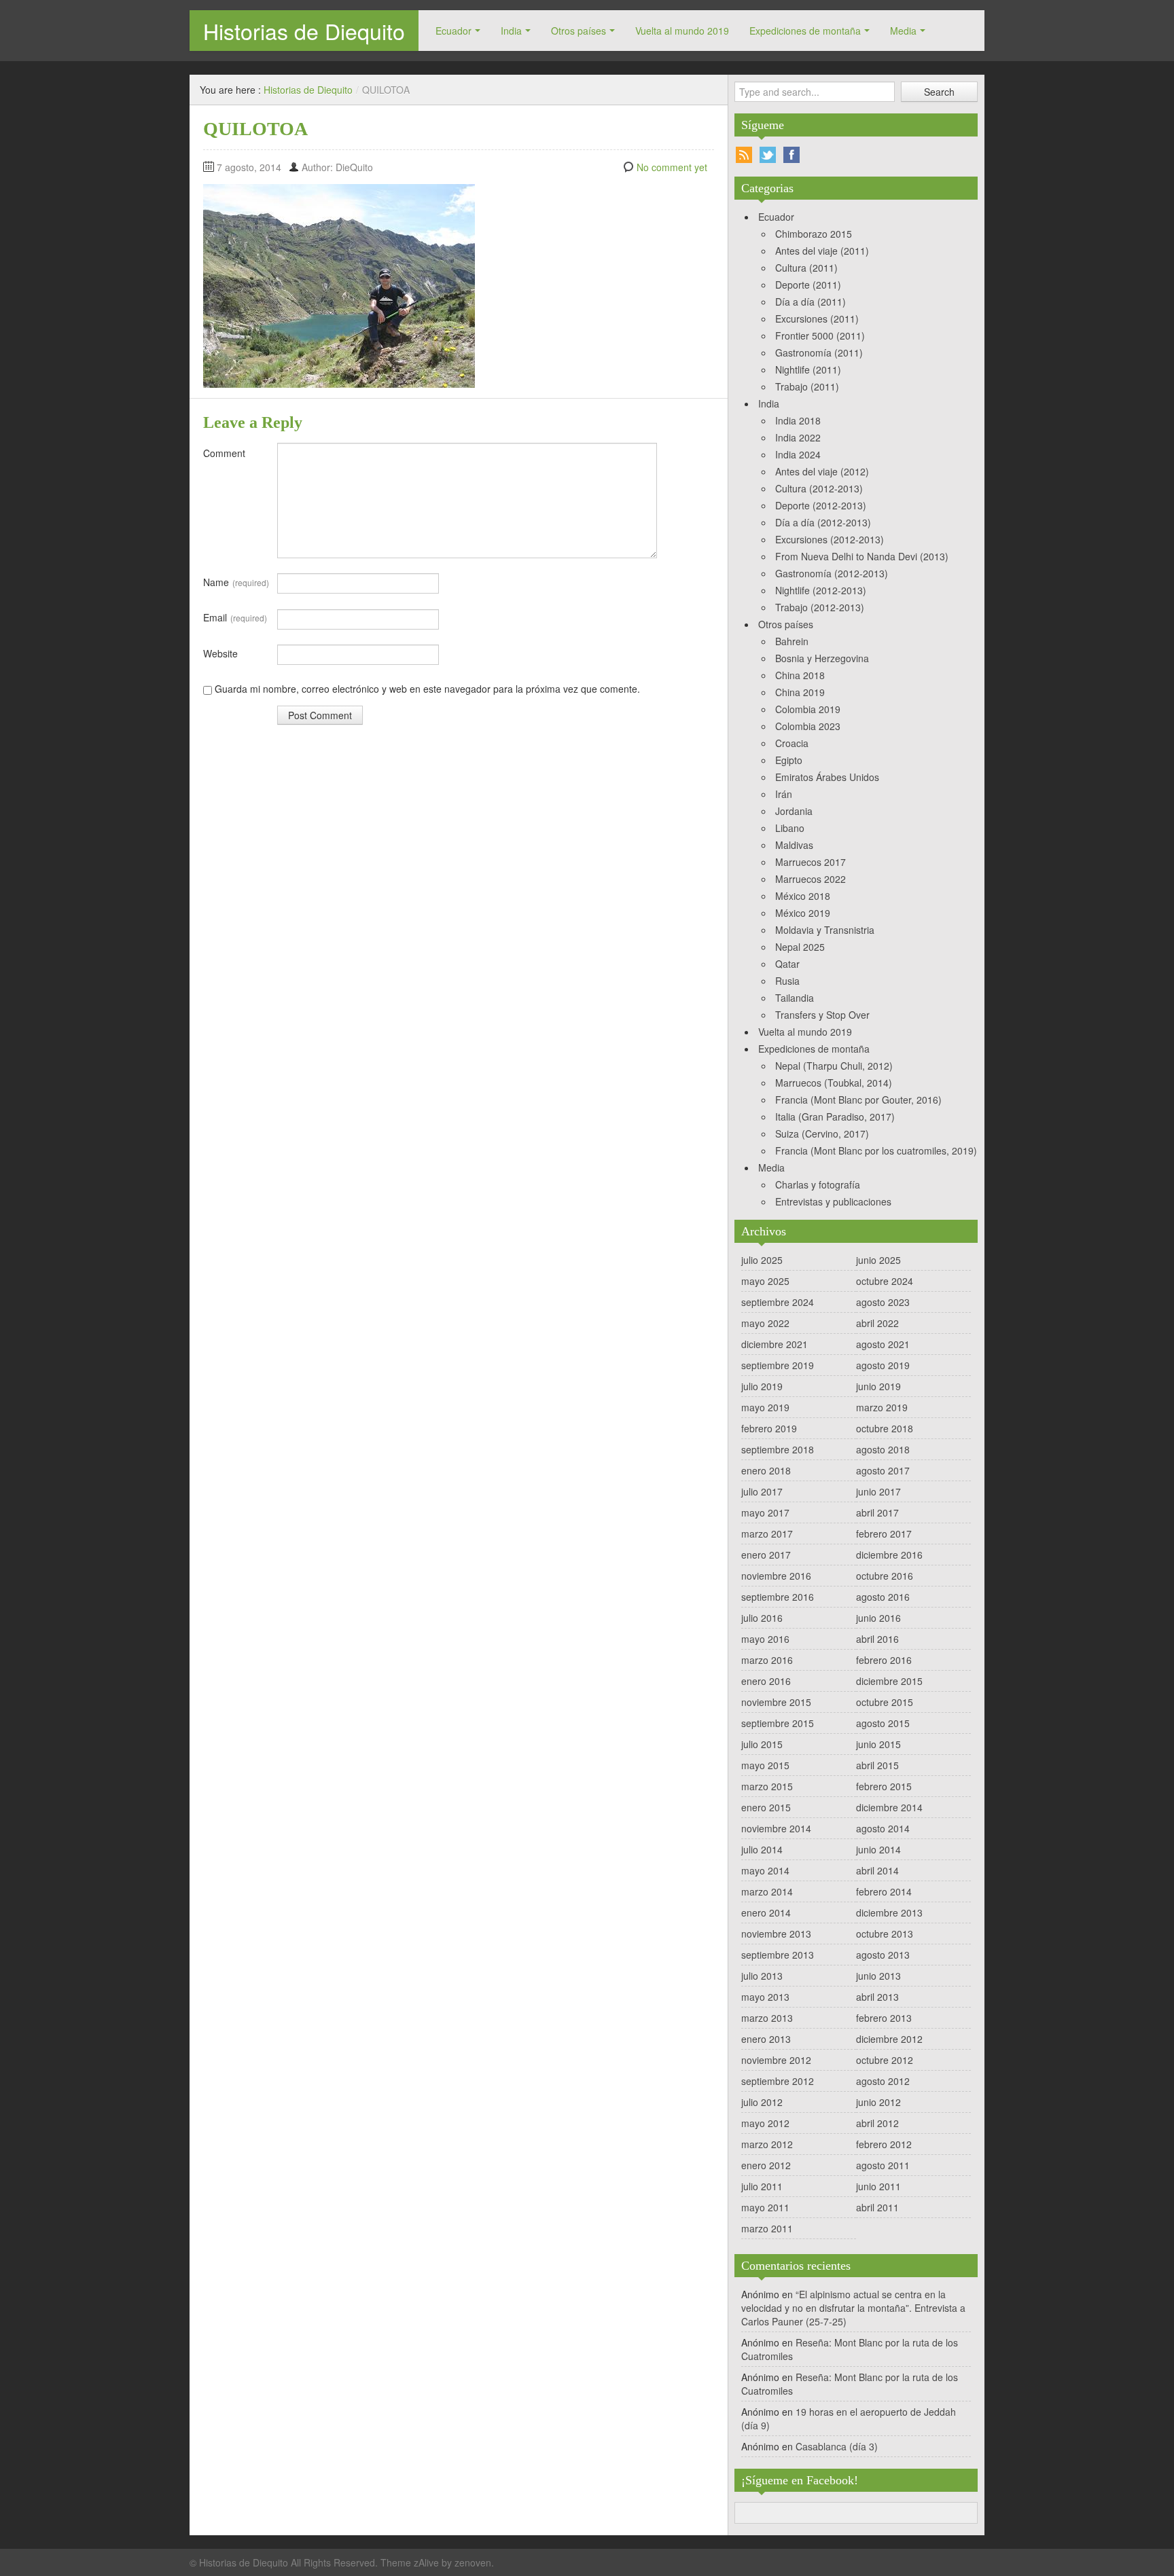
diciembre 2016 (889, 1555)
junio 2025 (878, 1260)
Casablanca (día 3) (837, 2446)
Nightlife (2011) (808, 369)
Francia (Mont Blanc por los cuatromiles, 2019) (876, 1150)
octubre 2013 (885, 1934)
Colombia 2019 (808, 709)
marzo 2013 (767, 2018)
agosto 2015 (883, 1723)
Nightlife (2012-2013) (821, 590)
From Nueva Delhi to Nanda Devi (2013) (862, 556)
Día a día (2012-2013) (823, 522)
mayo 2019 (765, 1407)
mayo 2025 (765, 1281)
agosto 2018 (883, 1449)
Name (236, 582)
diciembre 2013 (889, 1912)
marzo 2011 (767, 2228)
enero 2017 (766, 1555)
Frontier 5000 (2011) (820, 335)
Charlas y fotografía (818, 1184)
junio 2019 (878, 1386)
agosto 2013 (883, 1955)
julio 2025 (762, 1260)
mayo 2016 (765, 1639)
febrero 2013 (884, 2018)
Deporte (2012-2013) (821, 505)
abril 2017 (877, 1512)
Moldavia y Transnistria (825, 930)
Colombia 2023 (808, 726)
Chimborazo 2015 (814, 234)
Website (220, 653)
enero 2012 (766, 2165)
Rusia (787, 981)
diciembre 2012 (889, 2039)
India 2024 (798, 454)
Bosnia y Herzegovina (822, 658)
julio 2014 (762, 1849)
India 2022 (798, 437)
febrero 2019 (769, 1428)
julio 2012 (762, 2102)
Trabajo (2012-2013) (820, 607)
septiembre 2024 (778, 1302)
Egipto (789, 760)
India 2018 (798, 420)
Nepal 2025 (800, 947)
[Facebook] (791, 155)
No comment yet (672, 167)
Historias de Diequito (304, 31)
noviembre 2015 (776, 1702)
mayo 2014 (765, 1870)
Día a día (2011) (811, 302)
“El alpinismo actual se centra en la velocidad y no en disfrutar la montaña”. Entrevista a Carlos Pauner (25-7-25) (853, 2308)
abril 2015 (877, 1765)
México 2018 (803, 896)
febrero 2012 (884, 2144)
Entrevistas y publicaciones (833, 1201)
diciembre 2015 (889, 1681)
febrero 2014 (884, 1891)
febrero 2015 (884, 1786)
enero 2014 (766, 1912)
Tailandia (795, 998)
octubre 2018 (885, 1428)
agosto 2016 (883, 1597)
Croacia (792, 743)
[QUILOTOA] (339, 285)
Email (235, 617)
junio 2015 (878, 1744)
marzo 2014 (767, 1891)
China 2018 (800, 675)
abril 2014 (877, 1870)
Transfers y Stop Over (822, 1015)
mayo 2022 (765, 1323)
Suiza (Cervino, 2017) (822, 1133)
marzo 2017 (767, 1534)
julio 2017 (762, 1491)
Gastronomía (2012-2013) (832, 573)
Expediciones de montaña (805, 31)
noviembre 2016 (776, 1576)
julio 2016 (762, 1618)
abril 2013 (877, 1997)
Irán (784, 794)
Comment (224, 453)
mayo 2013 (765, 1997)
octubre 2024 (885, 1281)
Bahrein (792, 641)
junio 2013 (878, 1976)
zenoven (473, 2562)
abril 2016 (877, 1639)
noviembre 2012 (776, 2060)
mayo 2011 (765, 2207)
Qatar (787, 964)
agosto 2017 (883, 1470)
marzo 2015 (767, 1786)
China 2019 (800, 692)
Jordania (794, 811)
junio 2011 (878, 2186)
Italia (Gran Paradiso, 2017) (835, 1117)
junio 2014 (878, 1849)
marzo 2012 (767, 2144)
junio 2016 (878, 1618)
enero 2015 (766, 1807)
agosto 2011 (883, 2165)
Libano (790, 828)
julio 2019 (762, 1386)
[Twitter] (768, 155)
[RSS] (744, 155)
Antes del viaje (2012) (822, 471)
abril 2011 (877, 2207)
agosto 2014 (883, 1828)
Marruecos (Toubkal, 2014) (834, 1083)
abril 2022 (877, 1323)
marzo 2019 (882, 1407)
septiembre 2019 (778, 1365)
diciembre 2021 (775, 1344)
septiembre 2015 (778, 1723)
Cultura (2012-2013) (819, 488)
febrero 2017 (884, 1534)
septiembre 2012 (778, 2081)
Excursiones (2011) (817, 319)
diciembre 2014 (889, 1807)
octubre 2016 (885, 1576)
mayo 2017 (765, 1512)
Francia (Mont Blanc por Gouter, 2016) (858, 1100)
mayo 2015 (765, 1765)
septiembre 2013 (778, 1955)
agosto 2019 (883, 1365)
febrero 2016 (884, 1660)
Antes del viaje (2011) (822, 251)
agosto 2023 (883, 1302)
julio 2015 (762, 1744)
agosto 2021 (883, 1344)
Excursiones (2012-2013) (830, 539)
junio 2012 (878, 2102)
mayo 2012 (765, 2123)
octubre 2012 (885, 2060)
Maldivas (794, 845)
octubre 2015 (885, 1702)
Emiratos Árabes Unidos (827, 777)
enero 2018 (766, 1470)
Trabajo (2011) (807, 386)
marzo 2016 (767, 1660)
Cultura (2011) (806, 268)
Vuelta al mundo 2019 (682, 31)
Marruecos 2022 (811, 879)
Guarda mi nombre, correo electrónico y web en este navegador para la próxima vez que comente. (427, 689)
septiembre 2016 (778, 1597)
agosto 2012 (883, 2081)
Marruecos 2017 (811, 862)
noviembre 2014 (776, 1828)
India (511, 31)
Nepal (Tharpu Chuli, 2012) (834, 1066)
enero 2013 (766, 2039)
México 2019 (803, 913)
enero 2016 (766, 1681)
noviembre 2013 (776, 1934)
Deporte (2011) (808, 285)
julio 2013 (762, 1976)
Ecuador (453, 31)
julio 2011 (762, 2186)
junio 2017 (878, 1491)
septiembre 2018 (778, 1449)
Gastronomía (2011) (819, 352)
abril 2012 (877, 2123)
